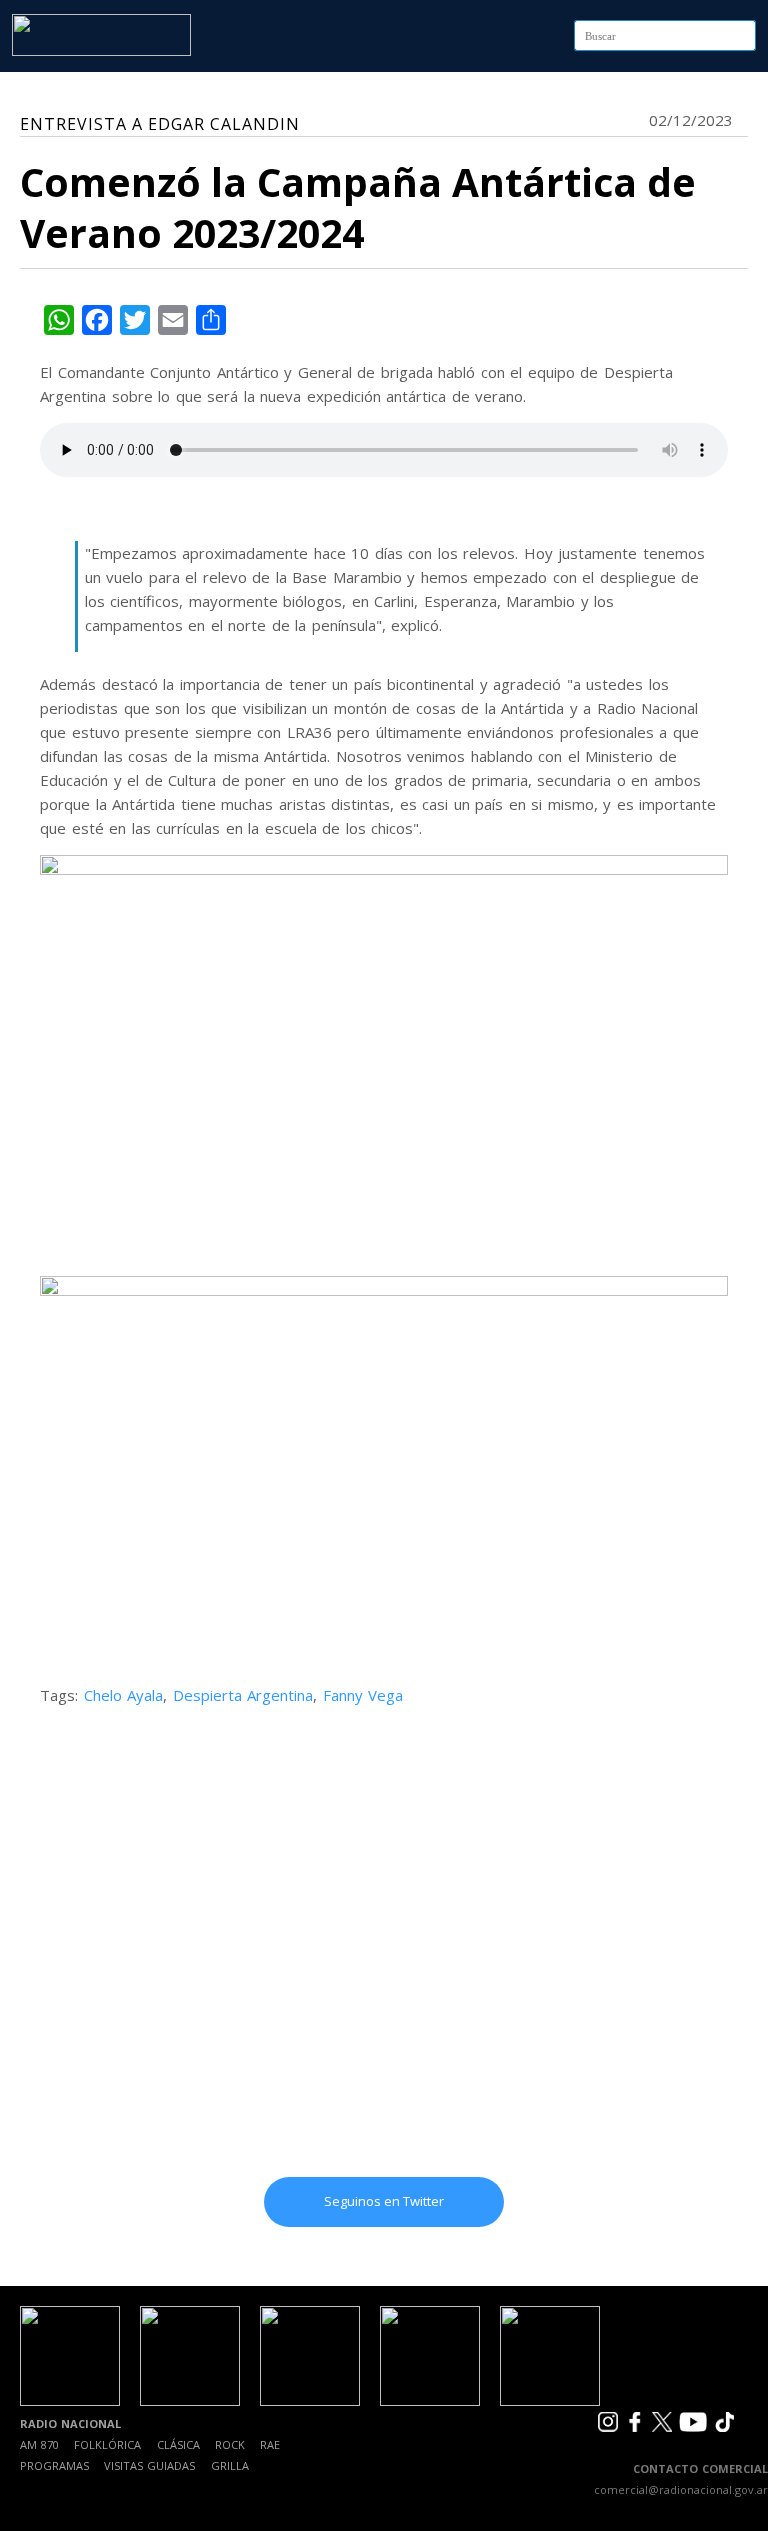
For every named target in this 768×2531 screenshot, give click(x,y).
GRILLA (230, 2465)
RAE (270, 2444)
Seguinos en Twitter (384, 2201)
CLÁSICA (178, 2444)
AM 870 (39, 2444)
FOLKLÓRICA (107, 2444)
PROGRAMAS (54, 2465)
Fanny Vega (363, 1695)
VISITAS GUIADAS (149, 2465)
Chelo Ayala (124, 1695)
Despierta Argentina (243, 1695)
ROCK (230, 2444)
